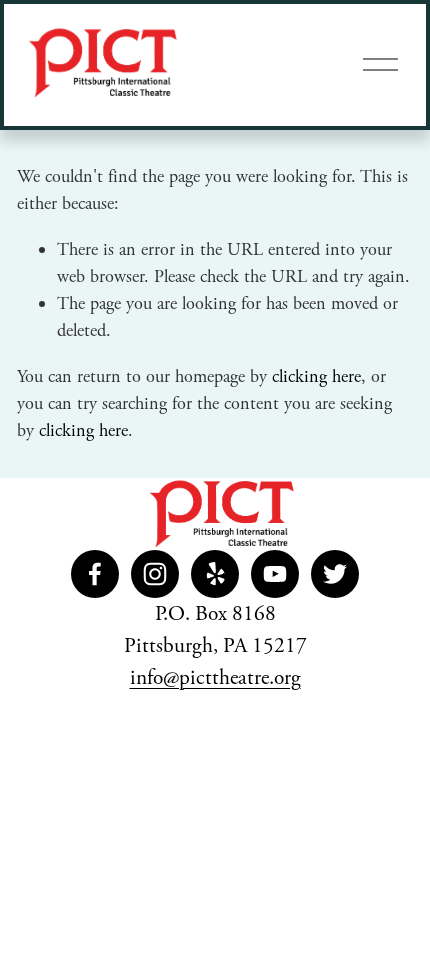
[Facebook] (95, 574)
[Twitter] (335, 574)
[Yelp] (215, 574)
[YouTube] (275, 574)
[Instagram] (155, 574)
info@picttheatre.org (215, 678)
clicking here (316, 376)
